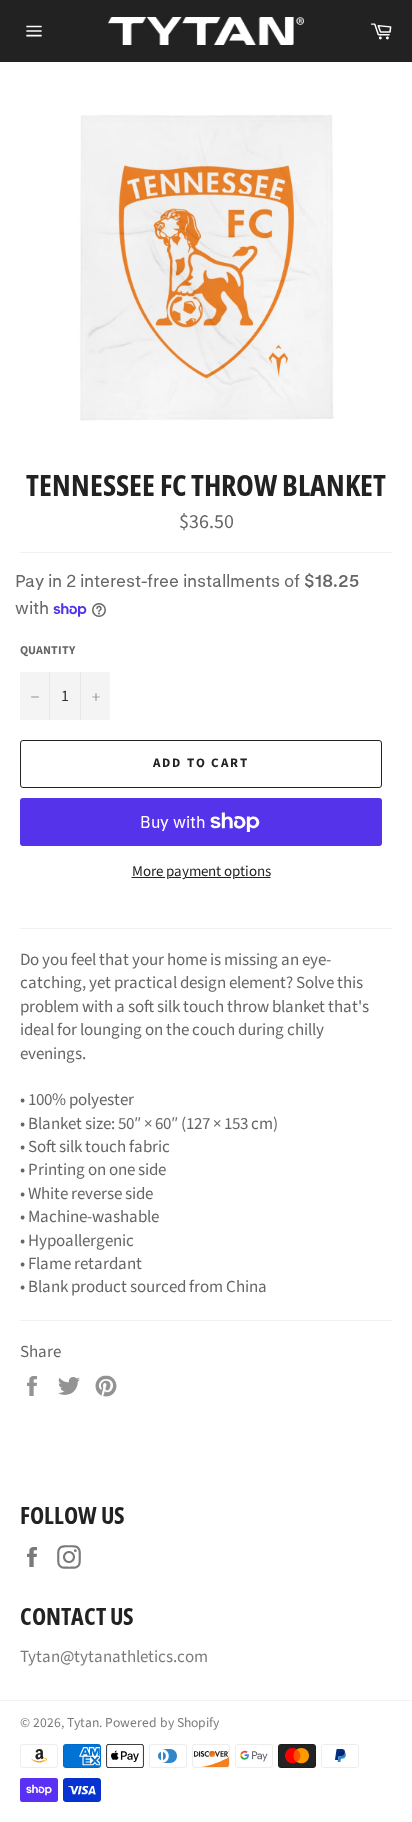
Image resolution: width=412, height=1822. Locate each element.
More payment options (201, 872)
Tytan (83, 1722)
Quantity (47, 651)
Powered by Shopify (162, 1722)
